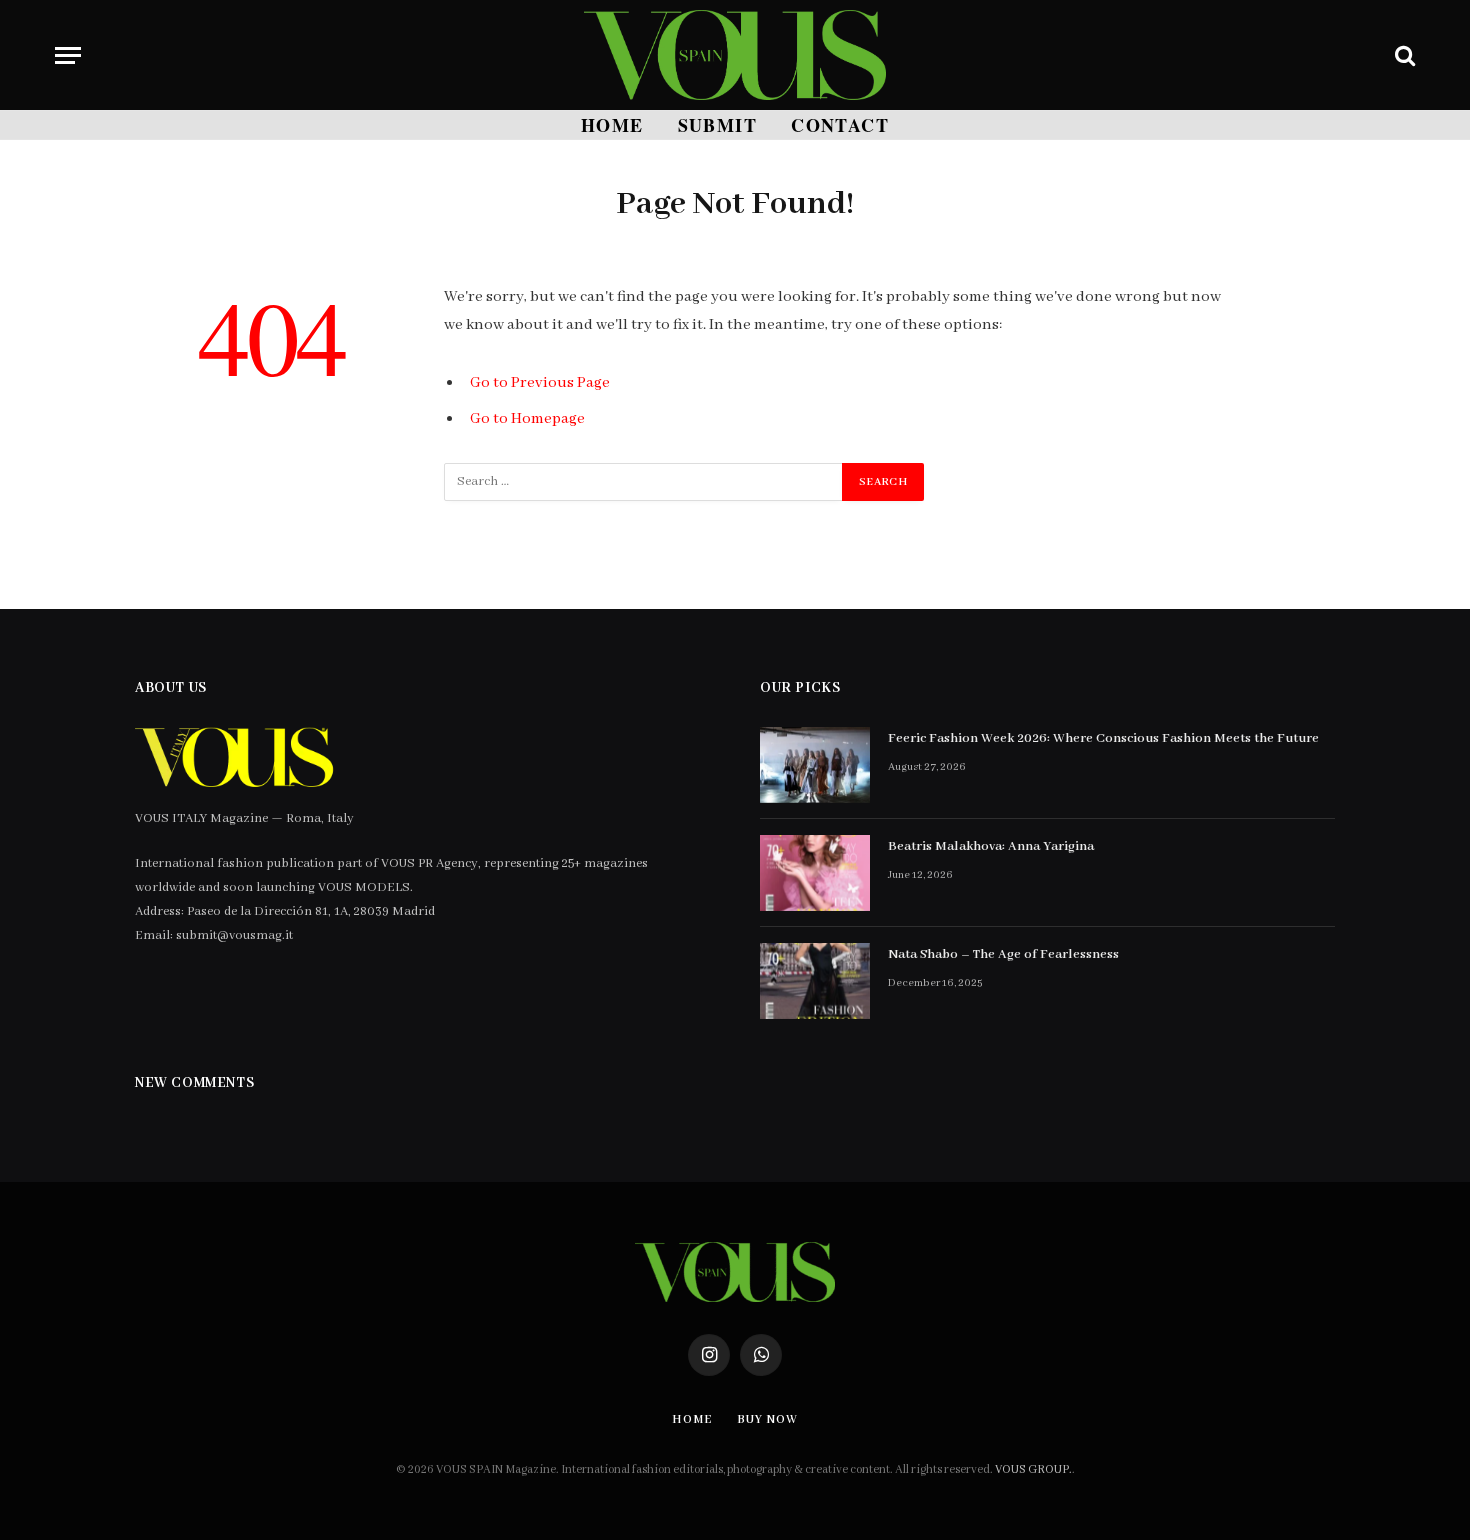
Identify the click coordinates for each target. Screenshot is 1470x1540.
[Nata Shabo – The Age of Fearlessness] (815, 981)
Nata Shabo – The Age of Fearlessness (1003, 954)
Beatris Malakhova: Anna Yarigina (991, 846)
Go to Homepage (527, 419)
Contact (840, 125)
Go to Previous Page (540, 383)
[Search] (1403, 55)
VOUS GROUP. (1033, 1469)
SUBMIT (718, 125)
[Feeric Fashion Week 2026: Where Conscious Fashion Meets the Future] (815, 765)
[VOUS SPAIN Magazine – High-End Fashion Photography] (735, 55)
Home (612, 125)
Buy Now (767, 1419)
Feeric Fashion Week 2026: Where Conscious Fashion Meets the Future (1103, 738)
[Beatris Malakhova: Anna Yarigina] (815, 873)
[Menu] (68, 55)
